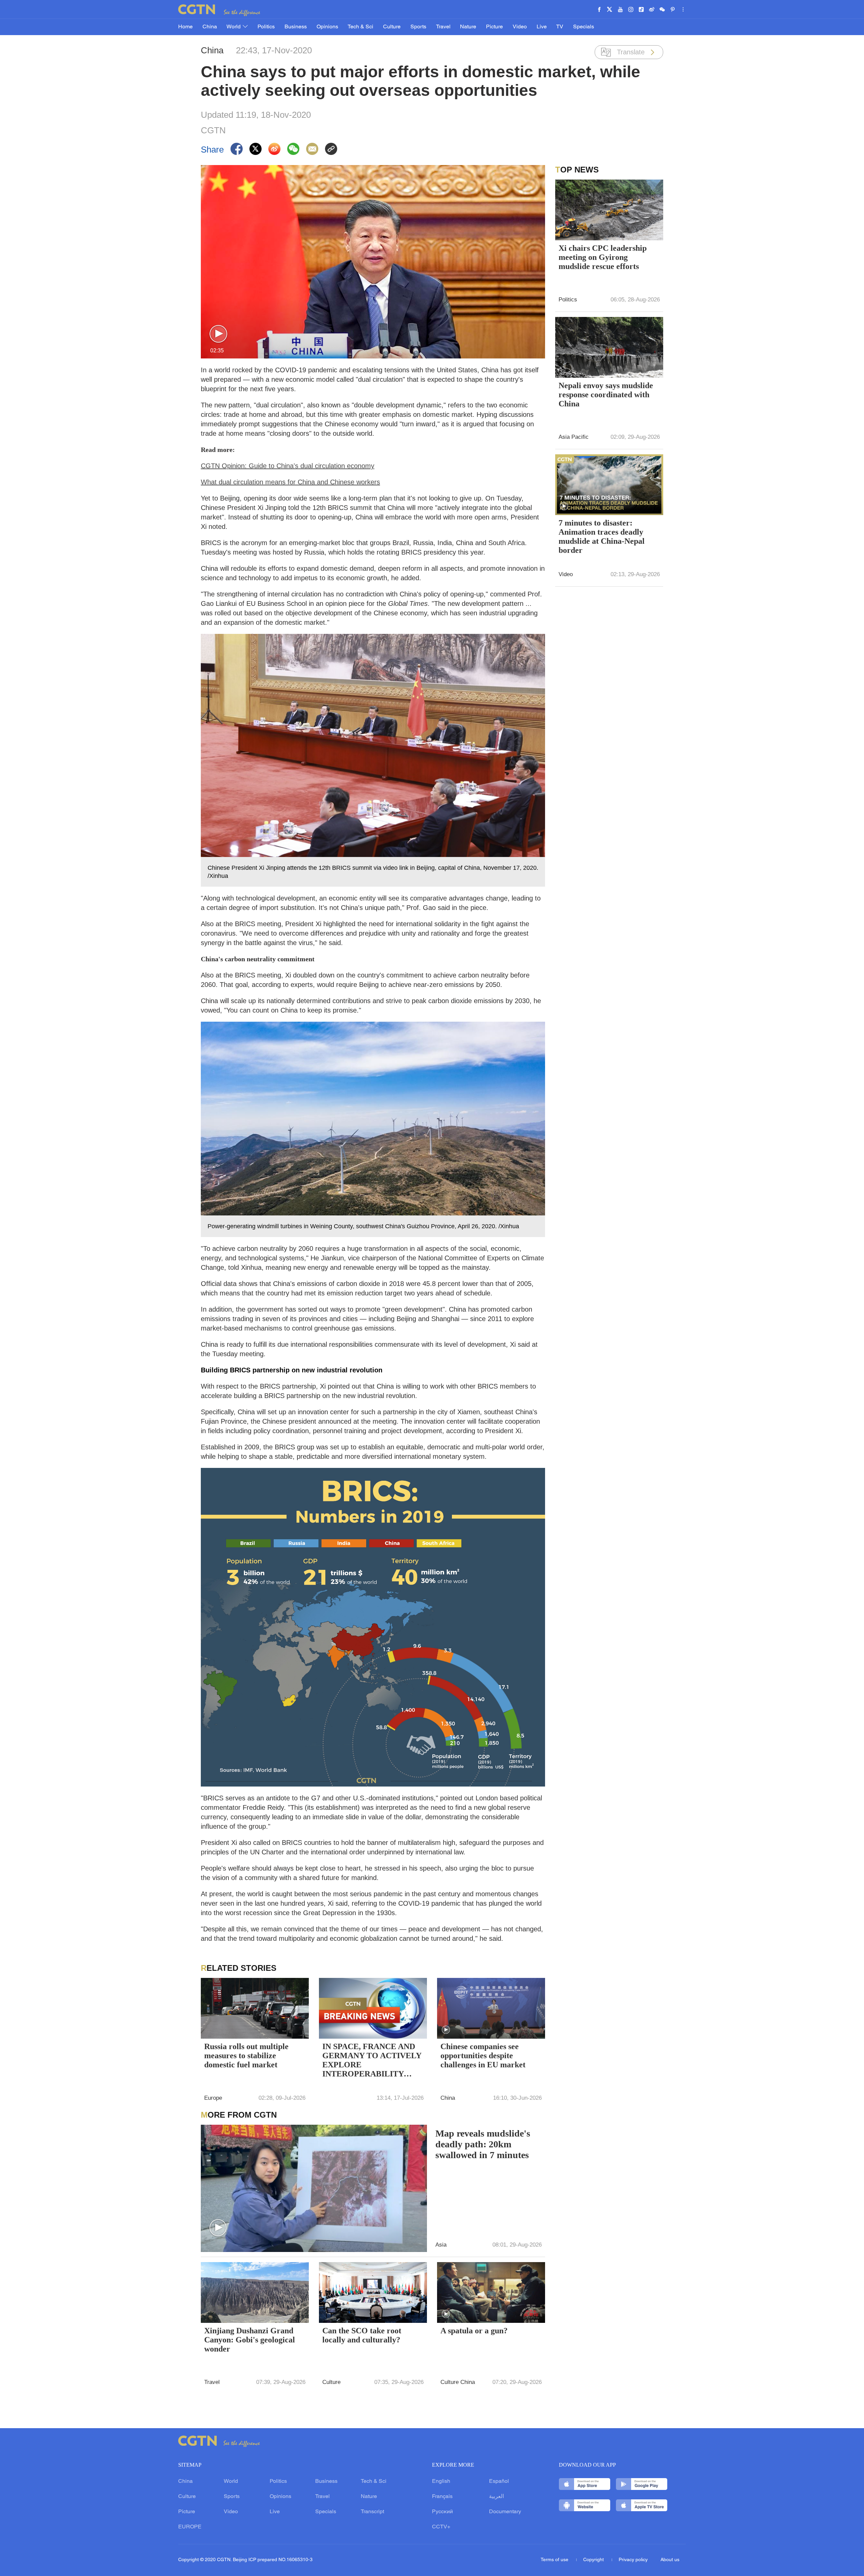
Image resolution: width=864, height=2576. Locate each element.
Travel (443, 27)
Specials (584, 27)
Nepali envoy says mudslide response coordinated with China (606, 395)
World (234, 27)
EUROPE (190, 2527)
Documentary (505, 2512)
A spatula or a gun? (474, 2331)
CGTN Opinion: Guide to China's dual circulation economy (288, 466)
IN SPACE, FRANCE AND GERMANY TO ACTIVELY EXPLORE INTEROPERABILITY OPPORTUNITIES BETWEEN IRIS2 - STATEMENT (372, 2061)
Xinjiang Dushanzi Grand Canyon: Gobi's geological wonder (250, 2340)
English (441, 2481)
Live (542, 27)
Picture (494, 27)
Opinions (327, 27)
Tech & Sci (360, 27)
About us (670, 2560)
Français (442, 2497)
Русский (442, 2512)
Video (520, 27)
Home (185, 27)
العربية (496, 2497)
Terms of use (555, 2560)
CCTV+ (441, 2527)
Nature (468, 27)
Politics (266, 27)
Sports (418, 27)
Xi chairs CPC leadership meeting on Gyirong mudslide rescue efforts (603, 257)
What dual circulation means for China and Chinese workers (290, 482)
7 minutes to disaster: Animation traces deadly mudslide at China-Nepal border (602, 536)
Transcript (372, 2512)
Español (499, 2481)
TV (560, 27)
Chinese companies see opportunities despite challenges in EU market (483, 2056)
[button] (218, 334)
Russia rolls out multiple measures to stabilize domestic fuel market (246, 2056)
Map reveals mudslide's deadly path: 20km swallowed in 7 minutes (483, 2144)
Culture (392, 27)
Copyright (594, 2560)
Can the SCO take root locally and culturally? (362, 2335)
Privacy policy (633, 2560)
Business (296, 27)
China (210, 27)
